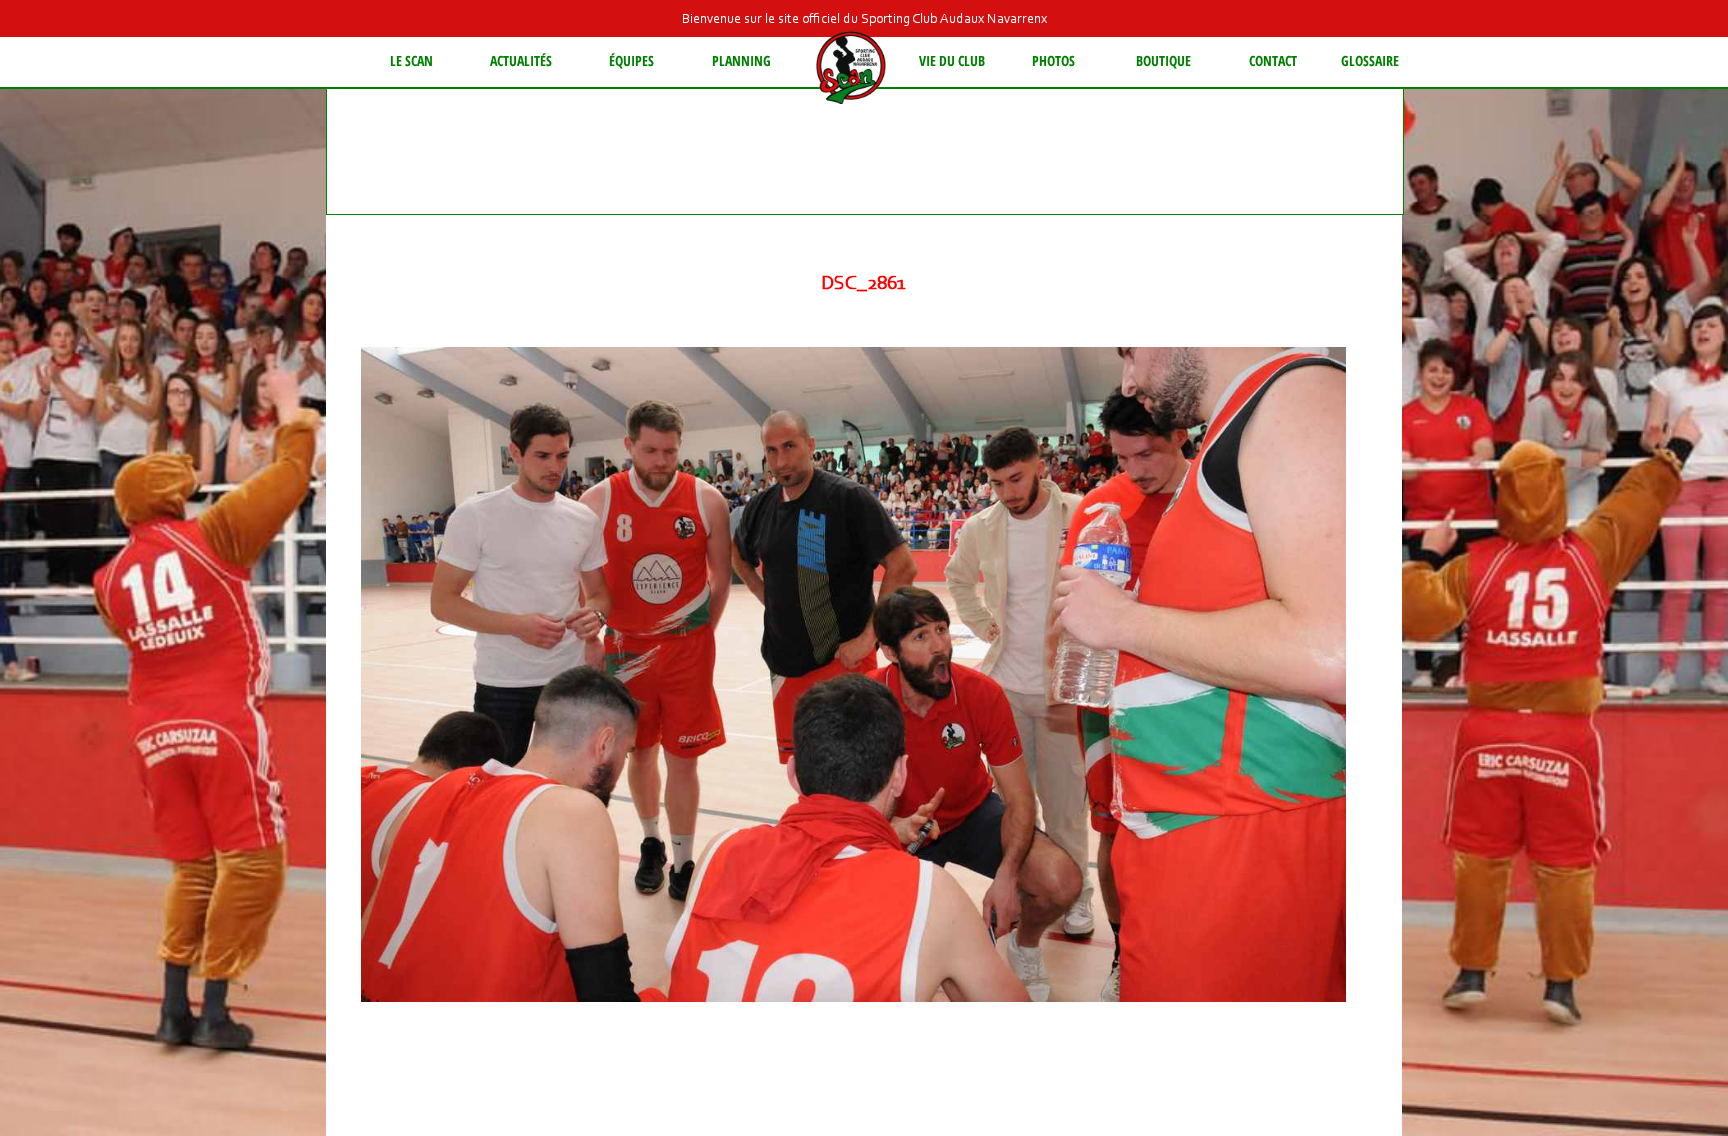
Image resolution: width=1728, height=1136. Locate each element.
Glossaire (1370, 60)
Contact (1273, 60)
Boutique (1163, 60)
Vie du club (952, 60)
